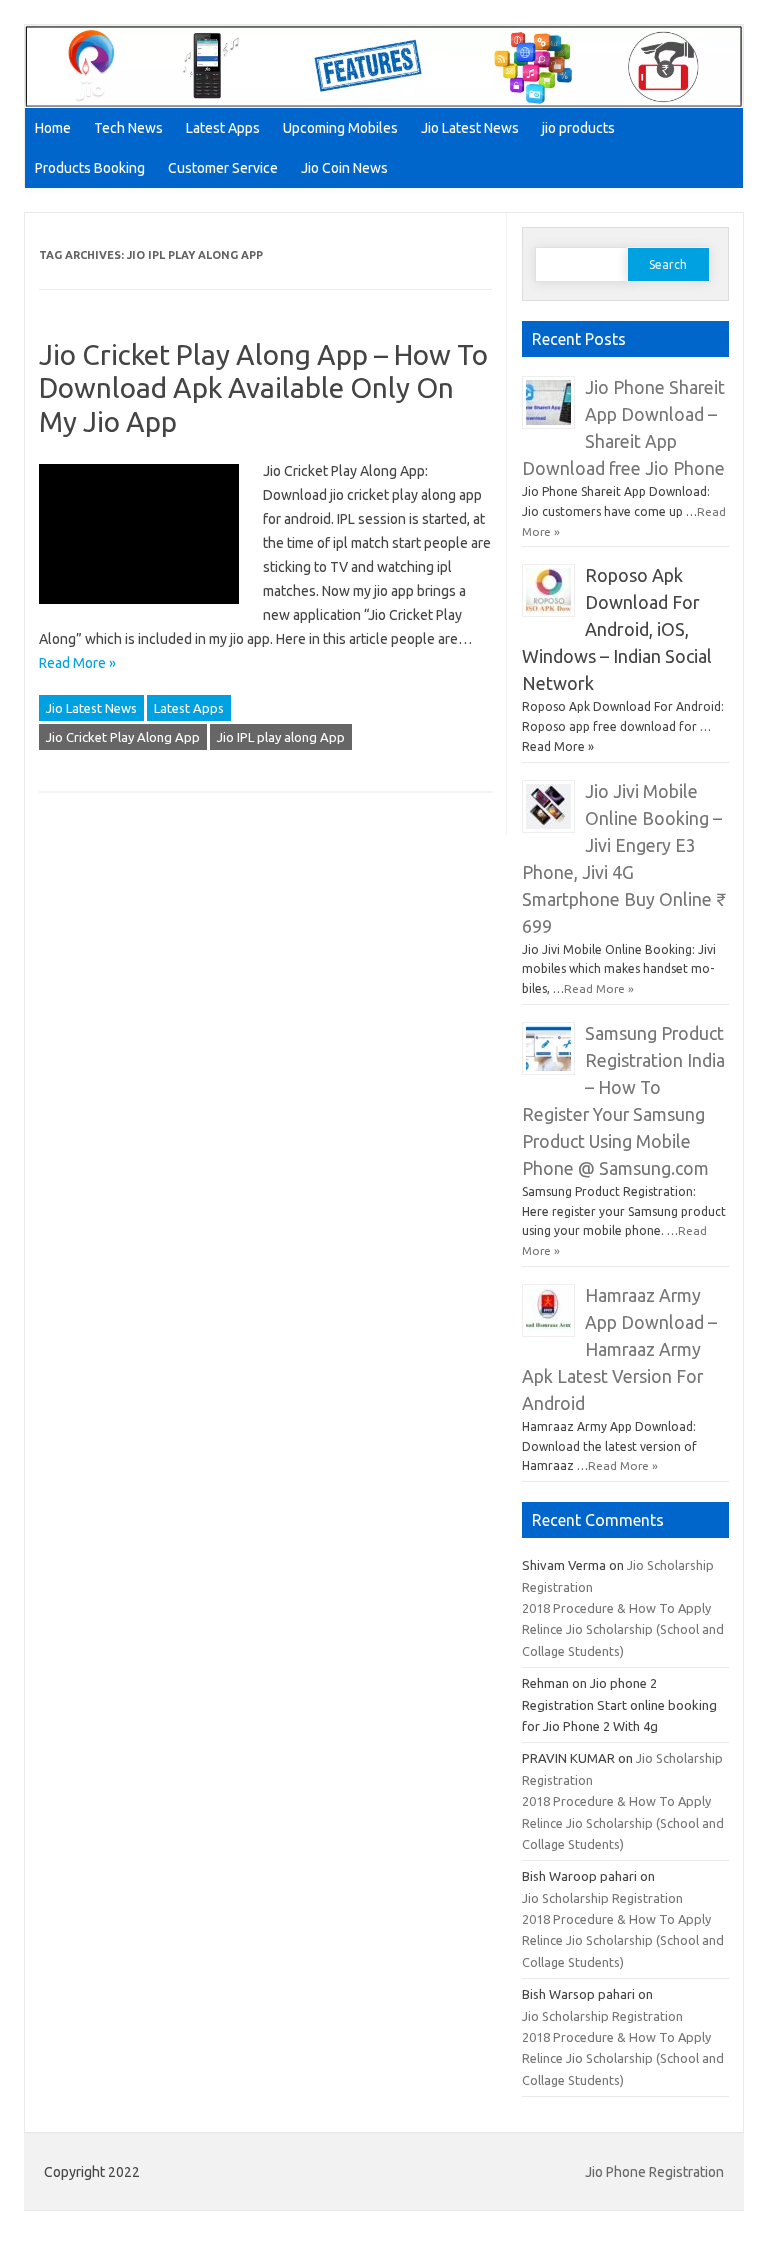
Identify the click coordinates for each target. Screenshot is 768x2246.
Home (53, 128)
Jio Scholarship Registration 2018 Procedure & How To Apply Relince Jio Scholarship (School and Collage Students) (623, 1608)
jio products (578, 128)
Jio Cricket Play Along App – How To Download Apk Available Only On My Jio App (263, 388)
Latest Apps (223, 128)
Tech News (128, 128)
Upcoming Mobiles (340, 128)
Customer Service (223, 168)
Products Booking (90, 168)
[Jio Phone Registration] (384, 103)
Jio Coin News (344, 168)
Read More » (77, 663)
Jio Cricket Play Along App (123, 737)
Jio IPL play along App (281, 737)
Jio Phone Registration (654, 2172)
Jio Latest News (470, 128)
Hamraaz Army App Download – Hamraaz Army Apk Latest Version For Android (619, 1349)
